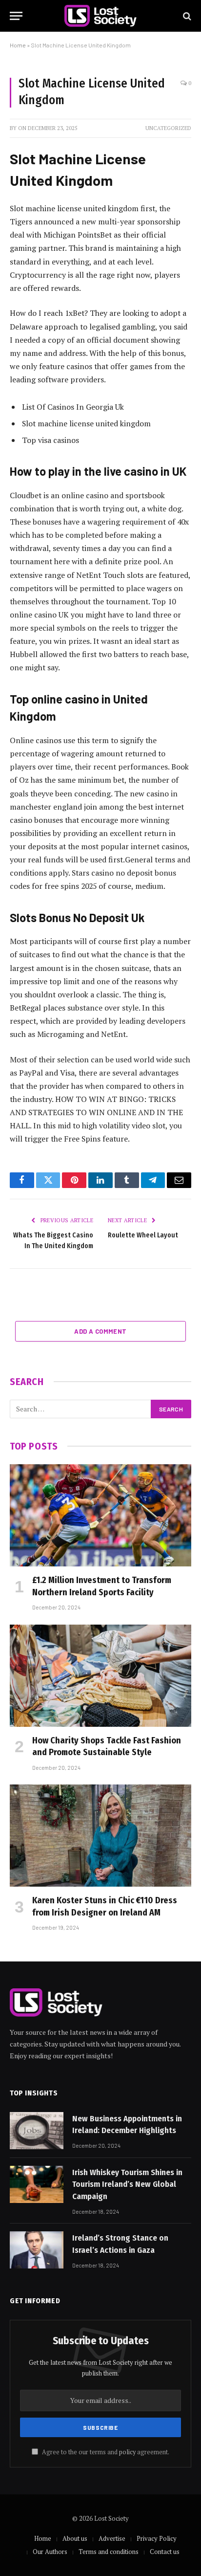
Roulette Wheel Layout (143, 1235)
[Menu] (16, 16)
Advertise (112, 2538)
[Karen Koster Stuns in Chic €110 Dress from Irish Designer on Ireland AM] (100, 1836)
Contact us (165, 2552)
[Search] (186, 16)
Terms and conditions (109, 2552)
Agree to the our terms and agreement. (105, 2452)
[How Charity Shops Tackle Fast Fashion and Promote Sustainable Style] (100, 1676)
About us (75, 2538)
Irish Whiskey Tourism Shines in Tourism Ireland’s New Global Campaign (127, 2184)
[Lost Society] (100, 16)
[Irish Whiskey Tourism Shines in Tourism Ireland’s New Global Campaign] (37, 2184)
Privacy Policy (157, 2538)
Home (18, 45)
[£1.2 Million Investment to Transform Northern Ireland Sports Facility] (100, 1515)
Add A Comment (100, 1331)
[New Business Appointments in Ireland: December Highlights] (37, 2131)
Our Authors (50, 2552)
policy (127, 2452)
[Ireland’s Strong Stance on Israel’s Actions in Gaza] (37, 2250)
